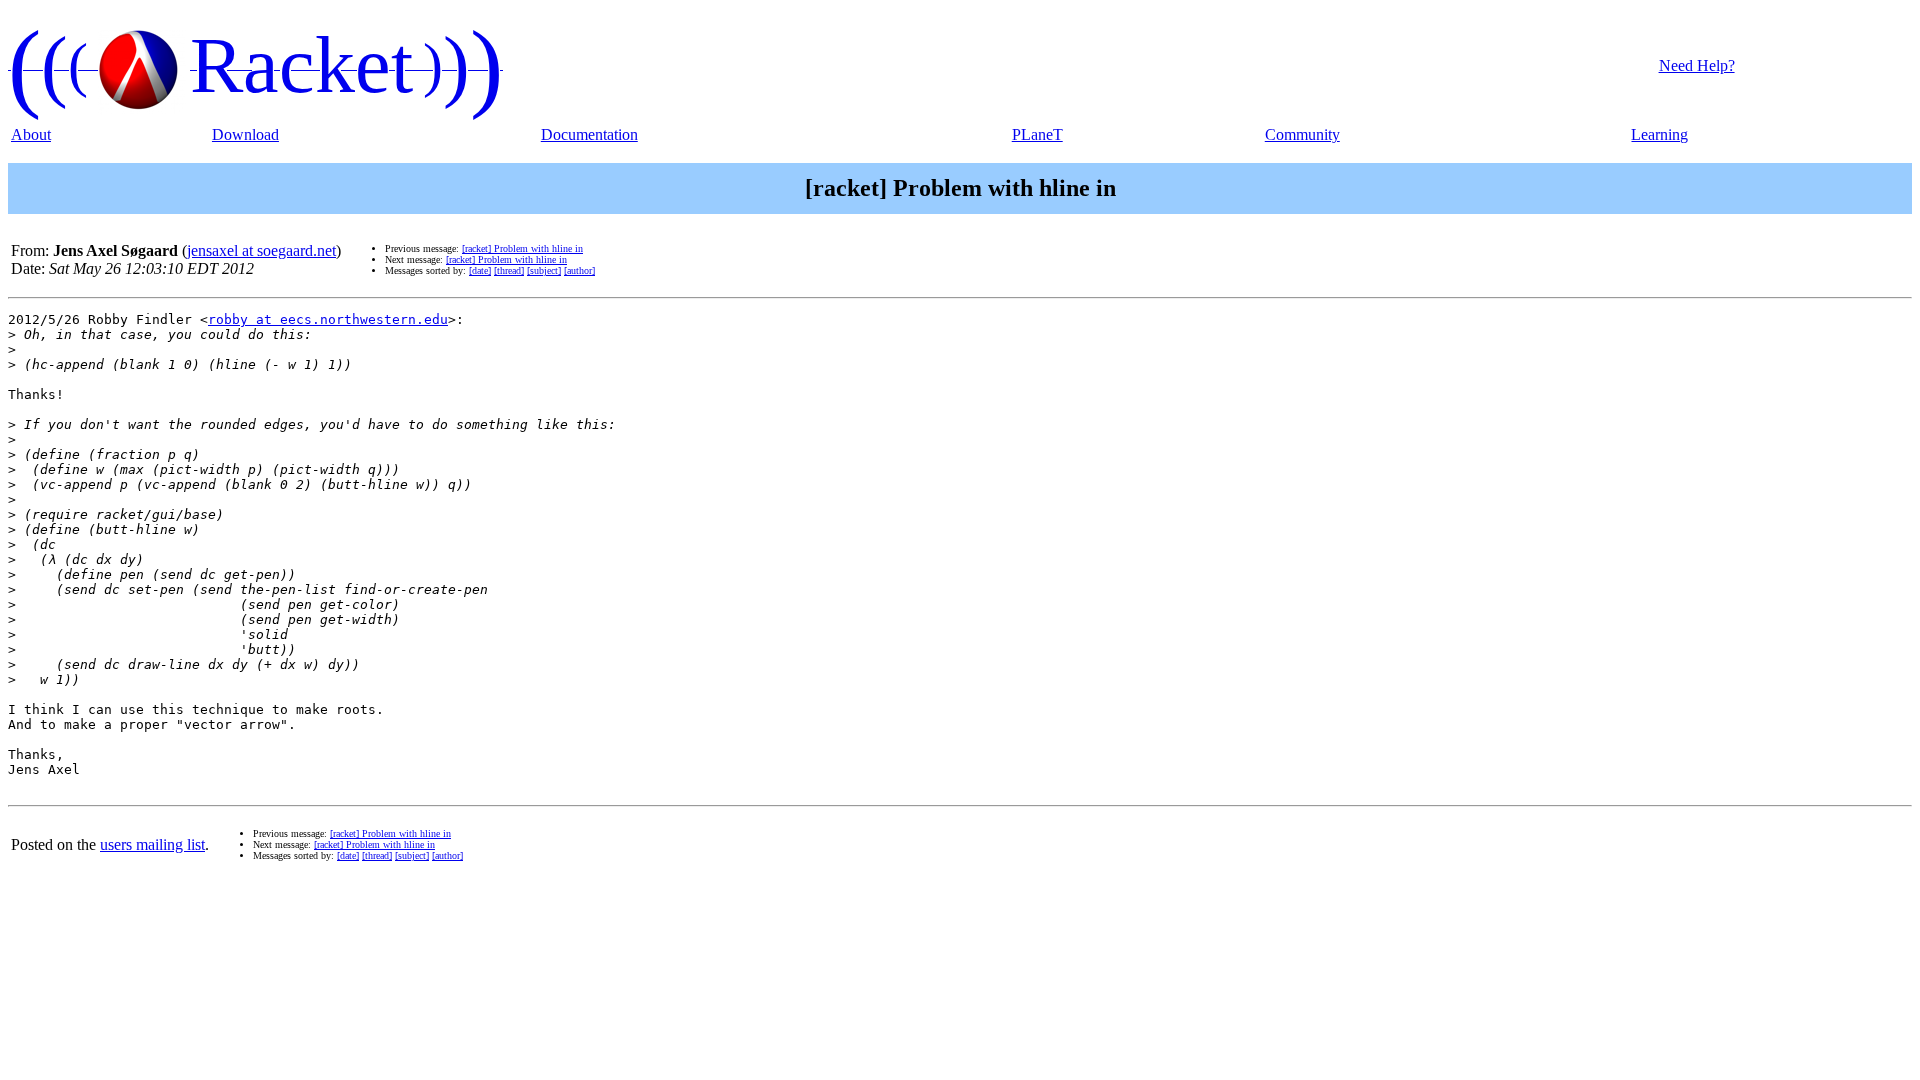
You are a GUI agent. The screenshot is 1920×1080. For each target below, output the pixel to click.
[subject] (544, 270)
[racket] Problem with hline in (522, 248)
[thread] (509, 270)
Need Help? (1697, 65)
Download (245, 134)
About (31, 134)
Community (1302, 134)
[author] (579, 270)
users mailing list (152, 844)
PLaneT (1037, 134)
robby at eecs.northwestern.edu (328, 319)
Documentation (589, 134)
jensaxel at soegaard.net (261, 250)
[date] (480, 270)
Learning (1659, 134)
